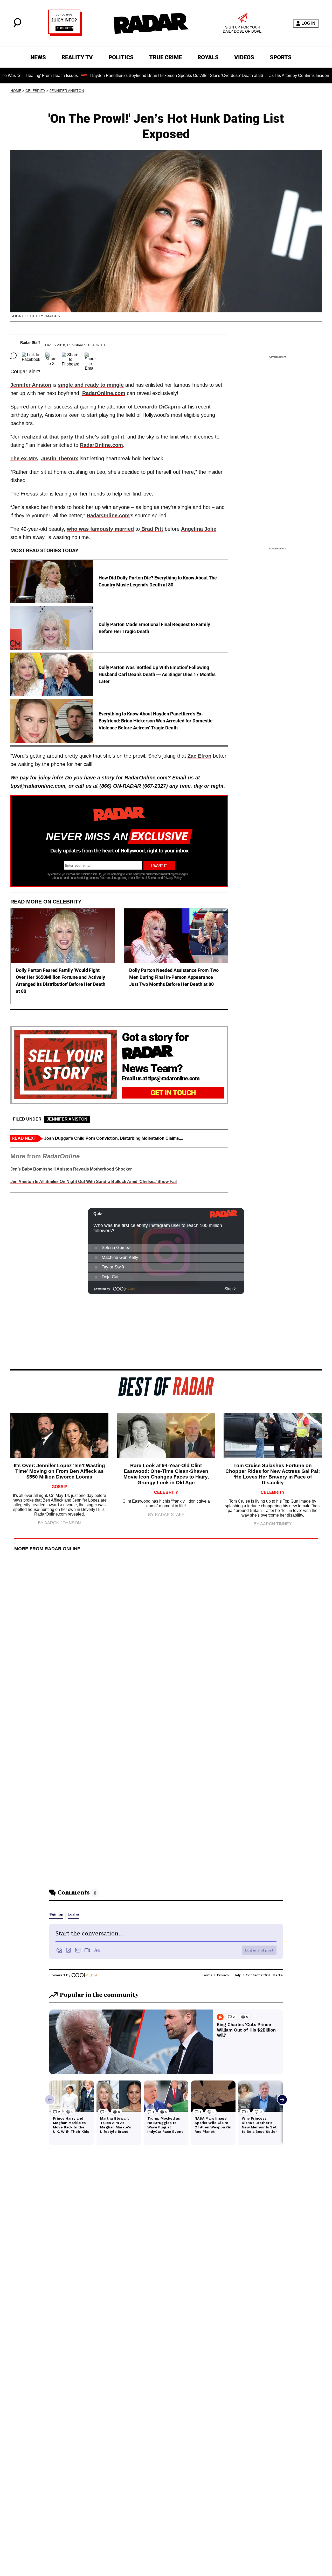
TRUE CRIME (165, 57)
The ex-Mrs (24, 458)
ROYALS (208, 57)
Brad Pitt (151, 529)
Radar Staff (30, 342)
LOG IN (308, 23)
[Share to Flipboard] (71, 356)
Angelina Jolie (199, 529)
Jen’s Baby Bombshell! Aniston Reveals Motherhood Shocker (71, 1169)
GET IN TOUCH (173, 1093)
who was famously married (100, 529)
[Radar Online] (151, 23)
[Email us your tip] (65, 35)
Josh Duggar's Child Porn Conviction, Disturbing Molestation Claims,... (114, 1138)
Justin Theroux (60, 458)
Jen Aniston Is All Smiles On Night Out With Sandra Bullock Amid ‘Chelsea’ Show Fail (94, 1182)
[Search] (17, 26)
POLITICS (121, 57)
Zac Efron (199, 756)
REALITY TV (77, 57)
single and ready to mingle (91, 385)
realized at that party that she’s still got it (73, 437)
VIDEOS (244, 57)
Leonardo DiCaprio (157, 407)
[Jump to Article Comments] (13, 356)
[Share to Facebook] (31, 356)
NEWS (38, 57)
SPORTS (281, 57)
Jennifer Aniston (67, 91)
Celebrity (35, 91)
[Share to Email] (90, 356)
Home (16, 91)
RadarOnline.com (104, 393)
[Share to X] (51, 356)
